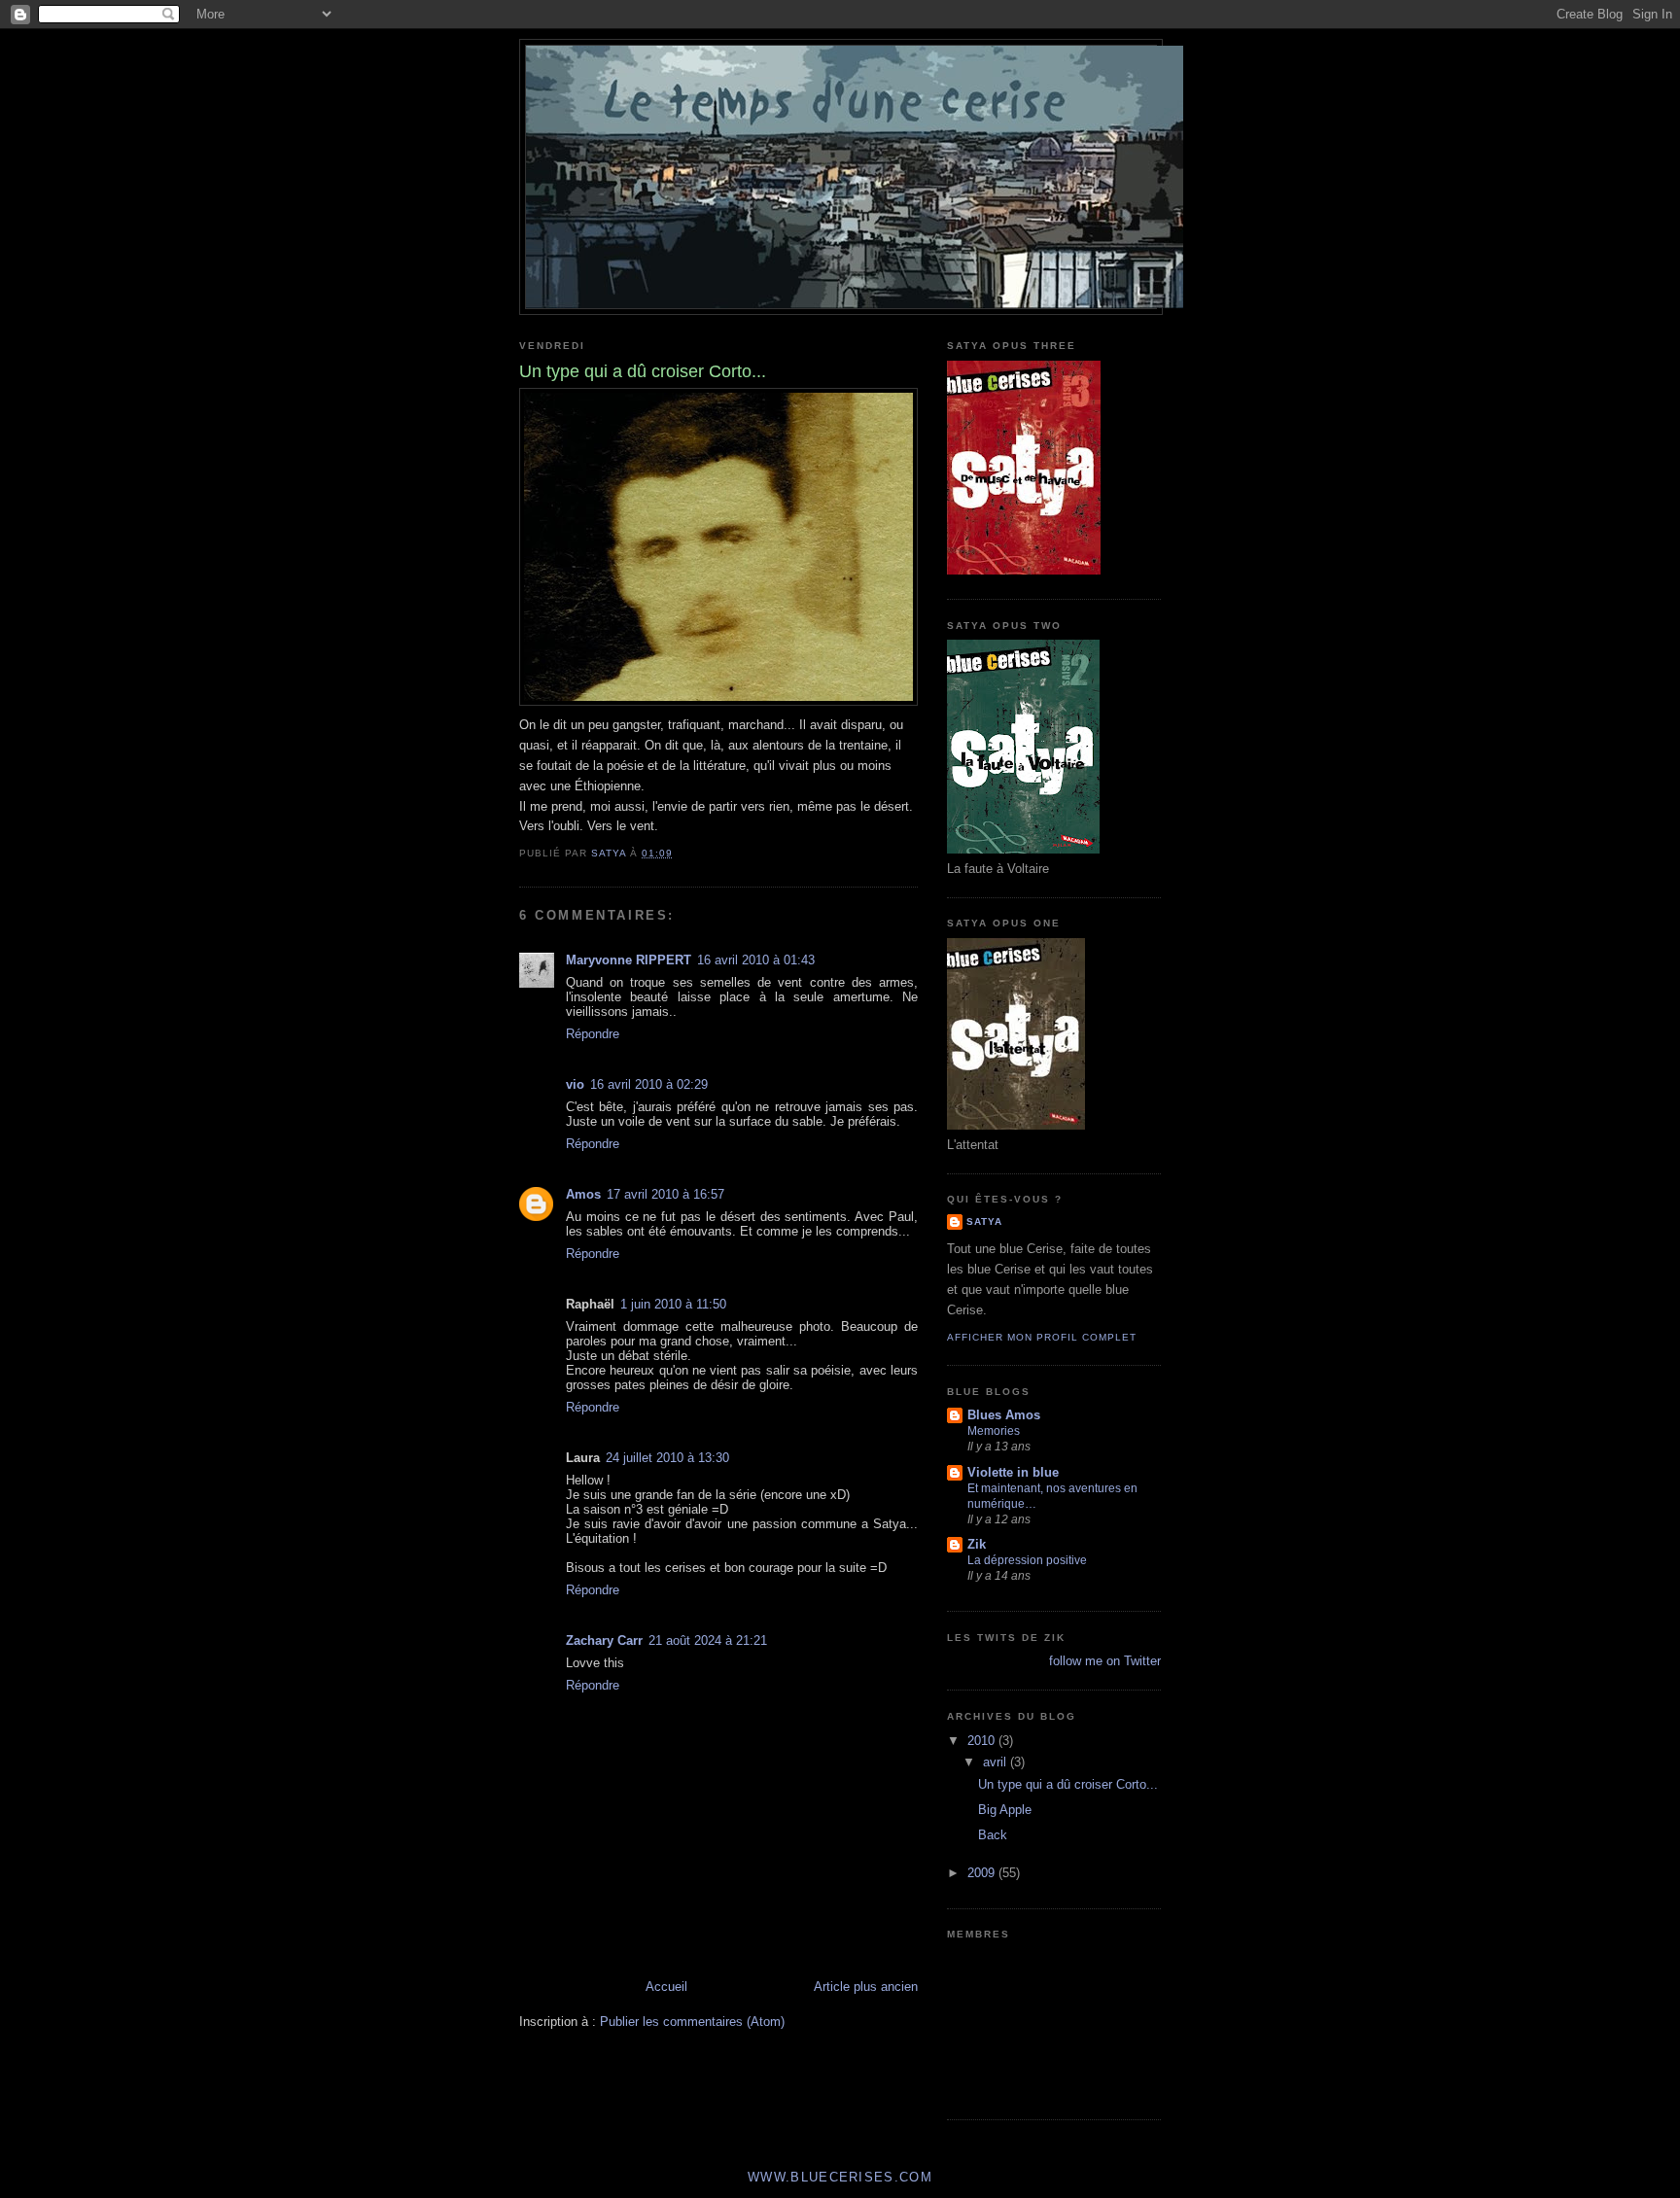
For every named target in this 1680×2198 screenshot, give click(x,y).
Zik (977, 1544)
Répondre (593, 1034)
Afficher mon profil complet (1042, 1337)
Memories (994, 1431)
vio (575, 1084)
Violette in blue (1013, 1472)
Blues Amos (1004, 1415)
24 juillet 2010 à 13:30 (667, 1458)
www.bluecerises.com (840, 2177)
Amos (583, 1194)
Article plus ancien (866, 1987)
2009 (983, 1873)
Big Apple (1005, 1810)
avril (997, 1762)
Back (993, 1835)
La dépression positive (1027, 1560)
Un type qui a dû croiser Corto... (1068, 1784)
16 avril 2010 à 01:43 (756, 960)
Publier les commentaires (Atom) (692, 2022)
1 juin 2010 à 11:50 (673, 1304)
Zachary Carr (604, 1640)
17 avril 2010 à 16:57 (665, 1194)
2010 (983, 1741)
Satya (984, 1221)
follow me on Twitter (1105, 1661)
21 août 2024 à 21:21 (708, 1640)
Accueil (666, 1987)
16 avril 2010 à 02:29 (649, 1084)
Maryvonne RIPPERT (629, 960)
